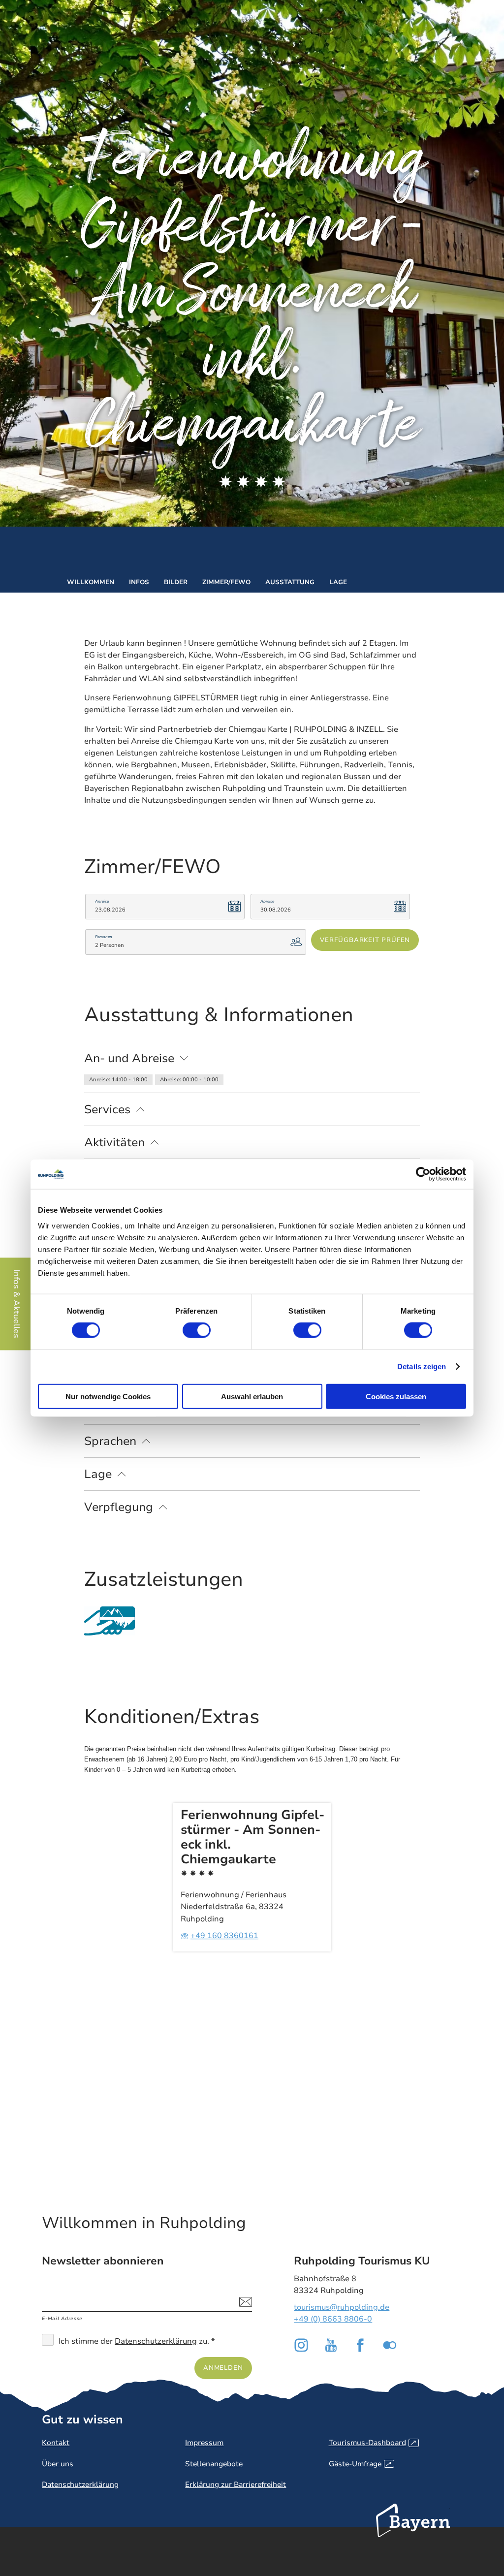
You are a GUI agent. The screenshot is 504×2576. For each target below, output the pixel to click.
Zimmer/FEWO (226, 582)
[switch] (197, 1330)
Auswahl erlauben (252, 1396)
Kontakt (56, 2443)
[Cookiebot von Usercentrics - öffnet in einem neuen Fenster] (423, 1174)
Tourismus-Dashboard (372, 2443)
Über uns (58, 2464)
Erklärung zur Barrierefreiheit (236, 2484)
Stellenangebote (214, 2464)
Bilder (176, 582)
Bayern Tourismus (413, 2534)
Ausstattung (290, 582)
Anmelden (223, 2368)
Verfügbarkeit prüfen (365, 940)
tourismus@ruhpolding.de (342, 2307)
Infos (139, 582)
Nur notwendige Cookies (108, 1396)
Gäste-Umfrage (360, 2464)
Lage (338, 582)
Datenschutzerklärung (156, 2341)
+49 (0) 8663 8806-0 (333, 2319)
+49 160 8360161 (224, 1936)
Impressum (204, 2443)
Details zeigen (422, 1367)
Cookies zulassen (396, 1396)
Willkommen (91, 582)
